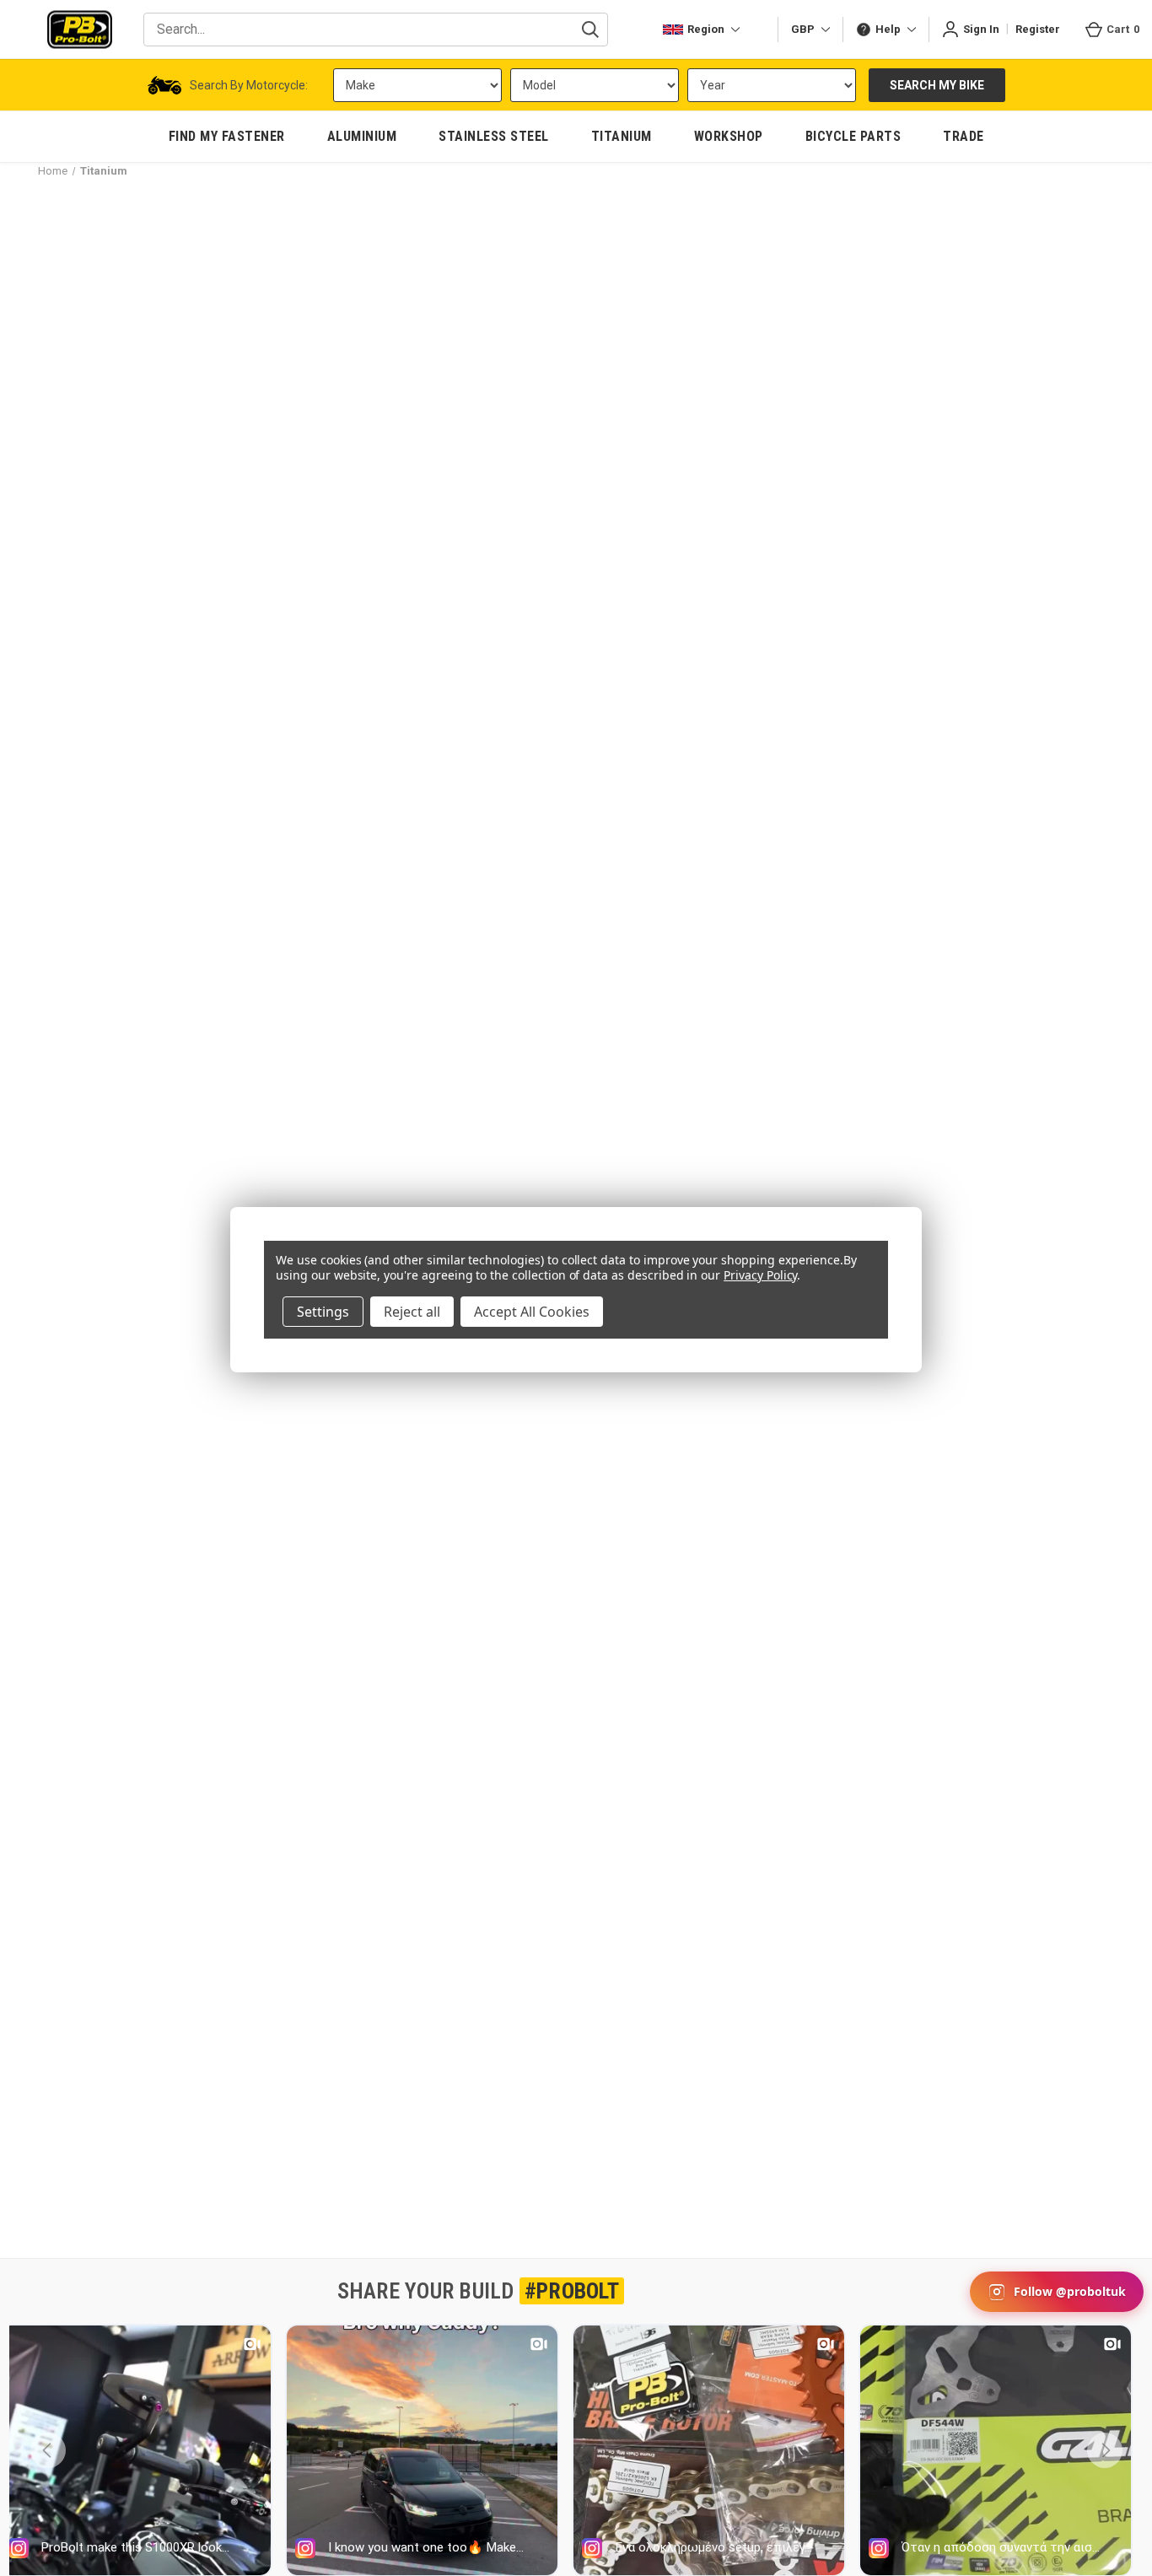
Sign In (981, 29)
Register (1038, 29)
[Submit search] (590, 30)
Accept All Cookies (532, 1312)
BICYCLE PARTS (853, 136)
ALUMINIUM (362, 136)
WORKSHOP (729, 136)
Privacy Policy (760, 1275)
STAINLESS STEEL (494, 136)
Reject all (412, 1312)
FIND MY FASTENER (227, 136)
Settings (323, 1312)
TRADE (964, 136)
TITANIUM (622, 136)
